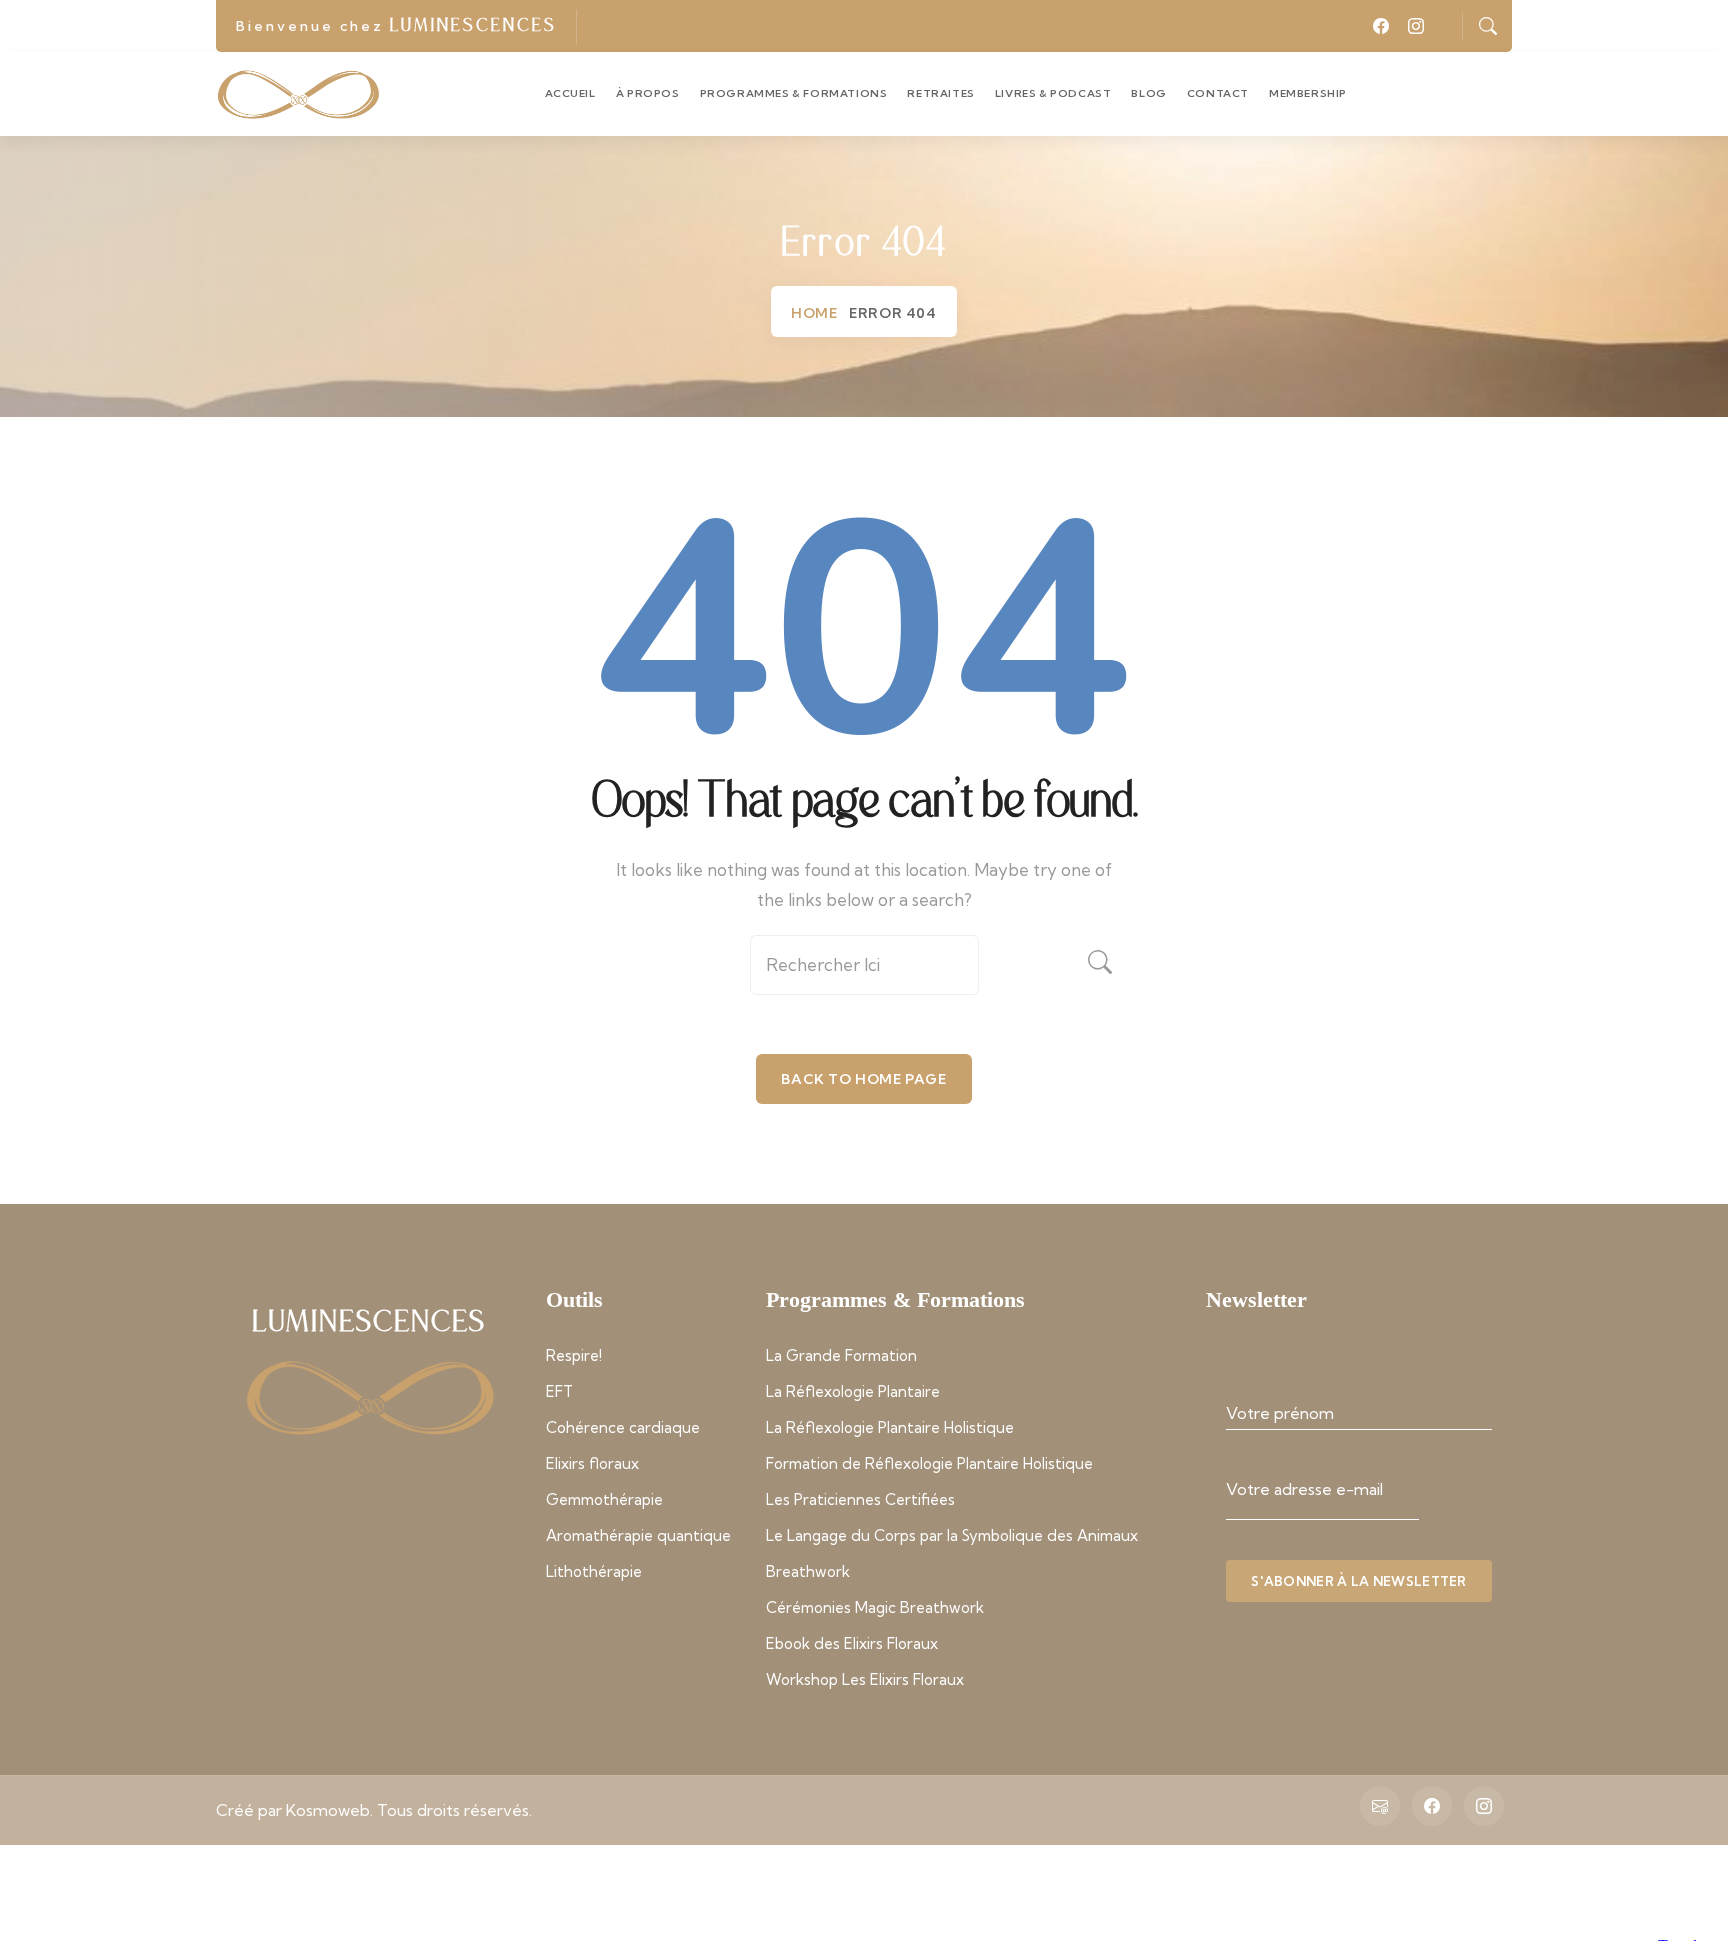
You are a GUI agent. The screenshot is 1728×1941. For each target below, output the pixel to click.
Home (814, 313)
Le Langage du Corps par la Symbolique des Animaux (952, 1535)
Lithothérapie (594, 1571)
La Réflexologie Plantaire (853, 1391)
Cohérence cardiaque (623, 1427)
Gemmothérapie (604, 1499)
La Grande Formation (841, 1355)
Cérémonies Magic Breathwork (875, 1607)
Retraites (940, 93)
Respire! (574, 1355)
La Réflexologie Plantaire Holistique (890, 1427)
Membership (1308, 93)
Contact (1218, 93)
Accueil (570, 93)
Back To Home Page (863, 1079)
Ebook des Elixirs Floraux (852, 1643)
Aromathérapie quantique (638, 1535)
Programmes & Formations (794, 93)
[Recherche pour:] (864, 972)
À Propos (648, 93)
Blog (1148, 93)
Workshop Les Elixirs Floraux (865, 1679)
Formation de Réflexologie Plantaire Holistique (929, 1463)
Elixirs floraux (592, 1463)
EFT (559, 1391)
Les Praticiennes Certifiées (860, 1499)
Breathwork (808, 1571)
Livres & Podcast (1053, 93)
